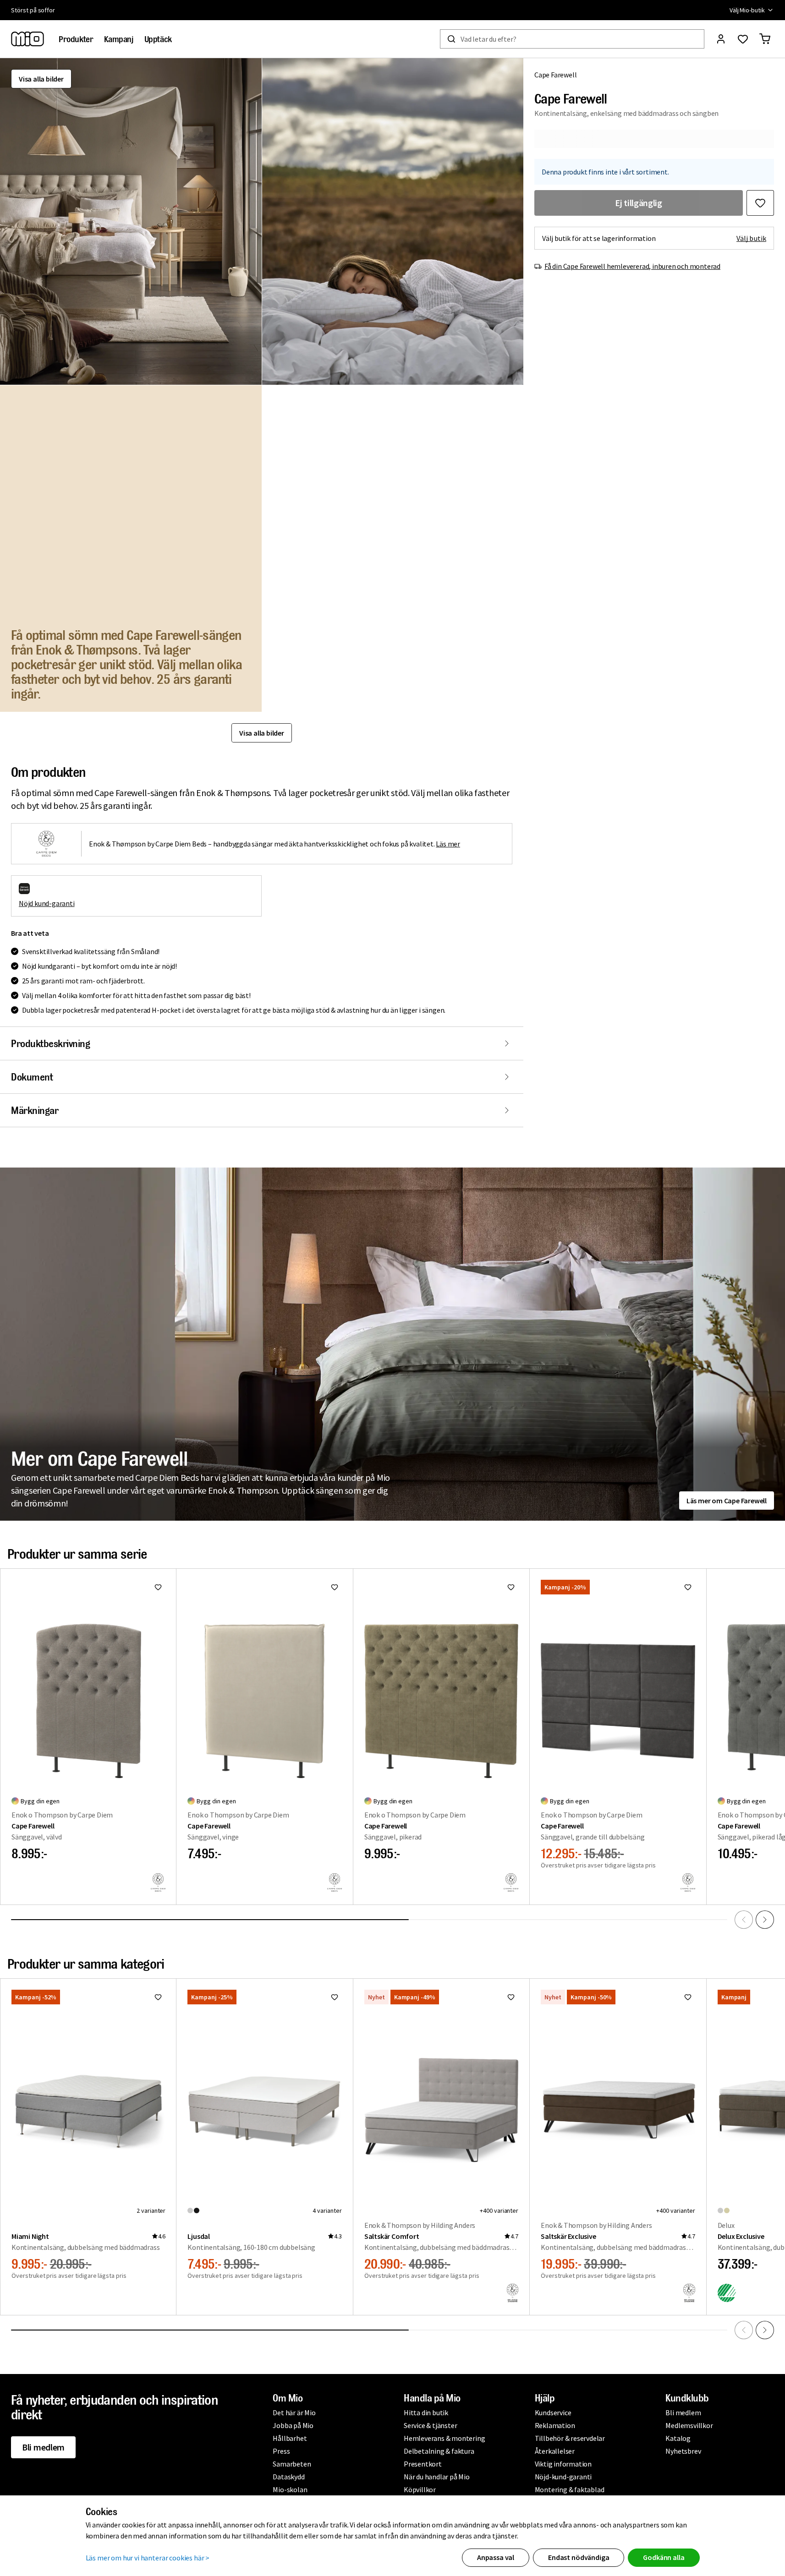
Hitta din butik (426, 2412)
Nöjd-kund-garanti (563, 2477)
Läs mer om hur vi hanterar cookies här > (148, 2558)
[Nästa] (765, 1920)
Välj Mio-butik (747, 10)
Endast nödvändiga (579, 2557)
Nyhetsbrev (683, 2451)
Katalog (678, 2438)
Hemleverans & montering (444, 2438)
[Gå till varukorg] (765, 39)
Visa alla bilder (41, 79)
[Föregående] (744, 1920)
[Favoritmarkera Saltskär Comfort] (511, 1997)
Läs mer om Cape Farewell (727, 1501)
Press (281, 2451)
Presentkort (423, 2464)
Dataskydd (288, 2477)
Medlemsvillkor (689, 2425)
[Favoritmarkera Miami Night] (158, 1997)
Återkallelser (555, 2451)
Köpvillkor (420, 2489)
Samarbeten (292, 2464)
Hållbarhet (290, 2438)
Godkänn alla (664, 2557)
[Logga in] (721, 39)
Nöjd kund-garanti (47, 903)
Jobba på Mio (293, 2425)
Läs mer (448, 844)
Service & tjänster (430, 2425)
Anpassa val (496, 2557)
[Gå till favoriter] (743, 39)
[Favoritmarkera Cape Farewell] (760, 203)
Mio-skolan (290, 2489)
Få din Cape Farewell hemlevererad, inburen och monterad (632, 266)
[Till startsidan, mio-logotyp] (27, 39)
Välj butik (751, 238)
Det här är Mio (294, 2412)
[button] (131, 221)
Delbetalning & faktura (439, 2451)
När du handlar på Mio (437, 2477)
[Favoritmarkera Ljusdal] (335, 1997)
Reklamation (555, 2425)
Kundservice (553, 2412)
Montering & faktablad (570, 2489)
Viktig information (563, 2464)
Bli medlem (43, 2447)
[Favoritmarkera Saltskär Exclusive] (688, 1997)
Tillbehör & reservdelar (570, 2438)
